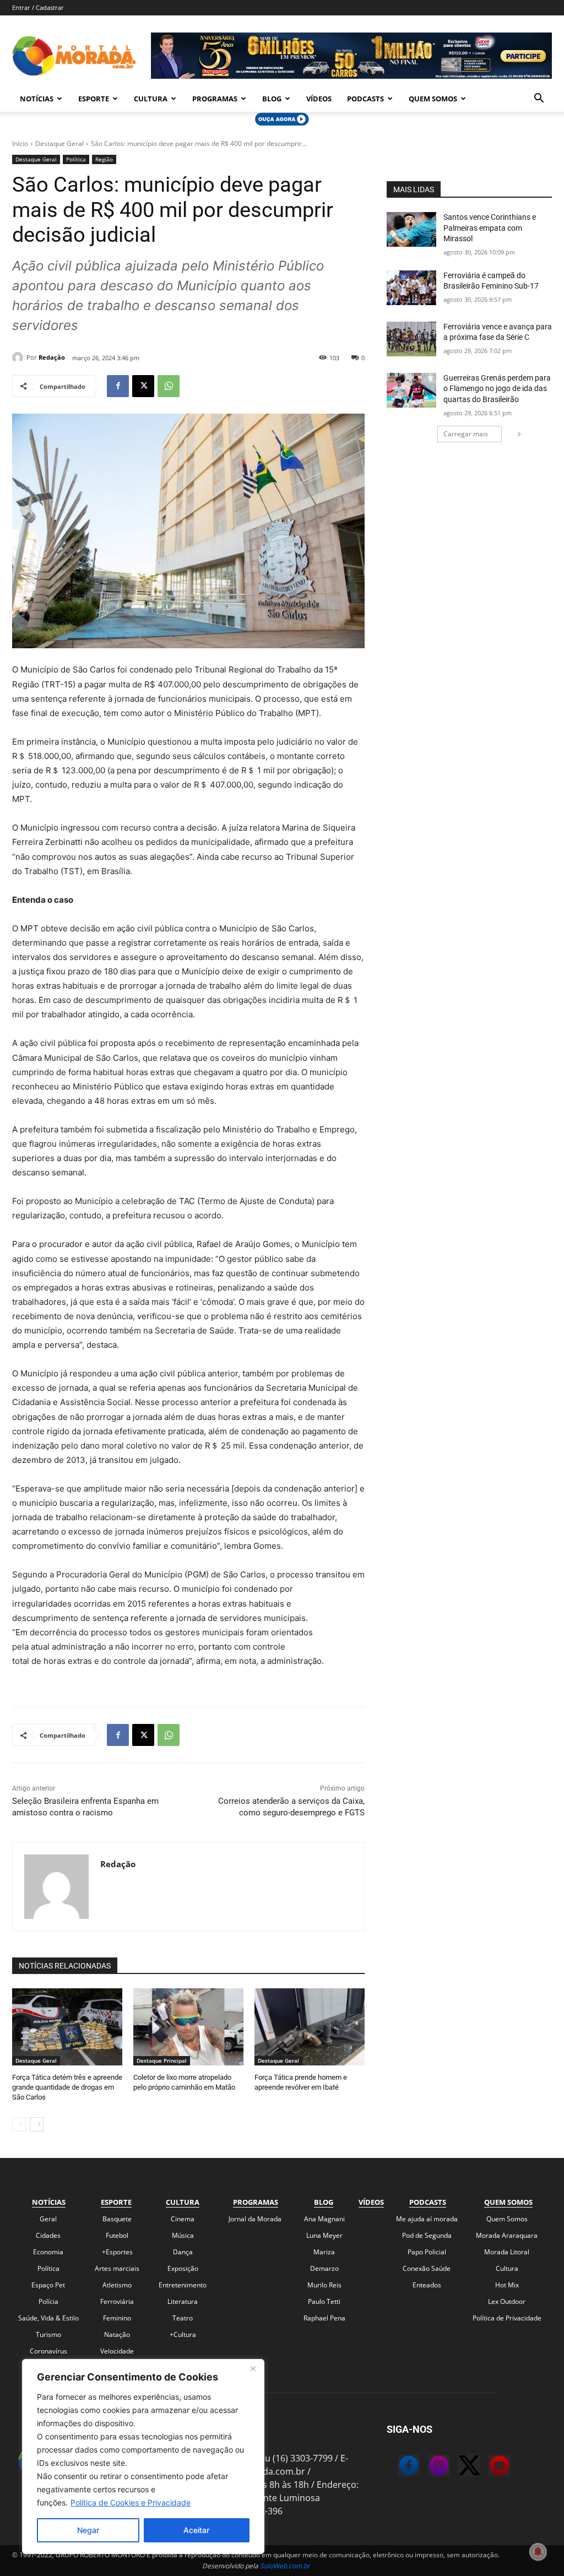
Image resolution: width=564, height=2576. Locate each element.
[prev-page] (19, 2124)
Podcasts (365, 99)
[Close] (253, 2368)
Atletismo (117, 2285)
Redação (52, 357)
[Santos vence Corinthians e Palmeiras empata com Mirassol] (411, 229)
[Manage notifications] (538, 2552)
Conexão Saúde (427, 2268)
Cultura (151, 99)
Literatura (183, 2301)
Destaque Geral (59, 143)
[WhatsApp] (169, 386)
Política (76, 159)
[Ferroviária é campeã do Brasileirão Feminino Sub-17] (411, 288)
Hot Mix (507, 2285)
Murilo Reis (324, 2285)
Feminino (117, 2318)
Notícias (37, 99)
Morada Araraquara (507, 2235)
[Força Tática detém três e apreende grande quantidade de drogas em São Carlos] (67, 2027)
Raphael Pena (324, 2318)
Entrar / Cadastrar (38, 7)
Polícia (48, 2301)
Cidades (48, 2235)
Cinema (183, 2219)
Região (104, 159)
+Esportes (117, 2252)
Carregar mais (466, 434)
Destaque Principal (162, 2060)
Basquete (117, 2219)
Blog (272, 99)
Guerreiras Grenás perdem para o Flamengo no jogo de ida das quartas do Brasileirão (497, 389)
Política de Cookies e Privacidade (131, 2502)
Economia (48, 2252)
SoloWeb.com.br (285, 2566)
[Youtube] (489, 2467)
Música (183, 2235)
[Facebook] (118, 386)
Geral (48, 2219)
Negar (88, 2530)
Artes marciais (117, 2268)
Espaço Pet (48, 2285)
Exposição (183, 2268)
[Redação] (19, 357)
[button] (539, 99)
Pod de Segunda (427, 2235)
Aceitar (196, 2530)
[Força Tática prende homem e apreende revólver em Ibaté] (310, 2027)
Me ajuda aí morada (427, 2219)
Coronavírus (48, 2351)
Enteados (427, 2285)
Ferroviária (117, 2301)
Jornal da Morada (255, 2219)
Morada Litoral (507, 2252)
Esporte (94, 99)
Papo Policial (427, 2252)
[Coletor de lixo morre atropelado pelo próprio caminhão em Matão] (188, 2027)
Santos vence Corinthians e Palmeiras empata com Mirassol (490, 228)
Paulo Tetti (324, 2301)
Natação (117, 2334)
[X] (143, 386)
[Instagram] (428, 2467)
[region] (143, 2456)
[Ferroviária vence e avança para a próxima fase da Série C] (411, 339)
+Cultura (183, 2334)
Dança (183, 2252)
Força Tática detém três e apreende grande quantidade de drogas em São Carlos (67, 2087)
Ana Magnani (324, 2219)
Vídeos (319, 99)
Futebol (117, 2235)
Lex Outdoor (507, 2301)
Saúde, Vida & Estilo (48, 2318)
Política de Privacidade (507, 2318)
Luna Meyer (324, 2235)
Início (20, 143)
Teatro (183, 2318)
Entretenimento (183, 2285)
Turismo (48, 2334)
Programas (215, 99)
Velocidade (117, 2351)
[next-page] (37, 2124)
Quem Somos (433, 99)
